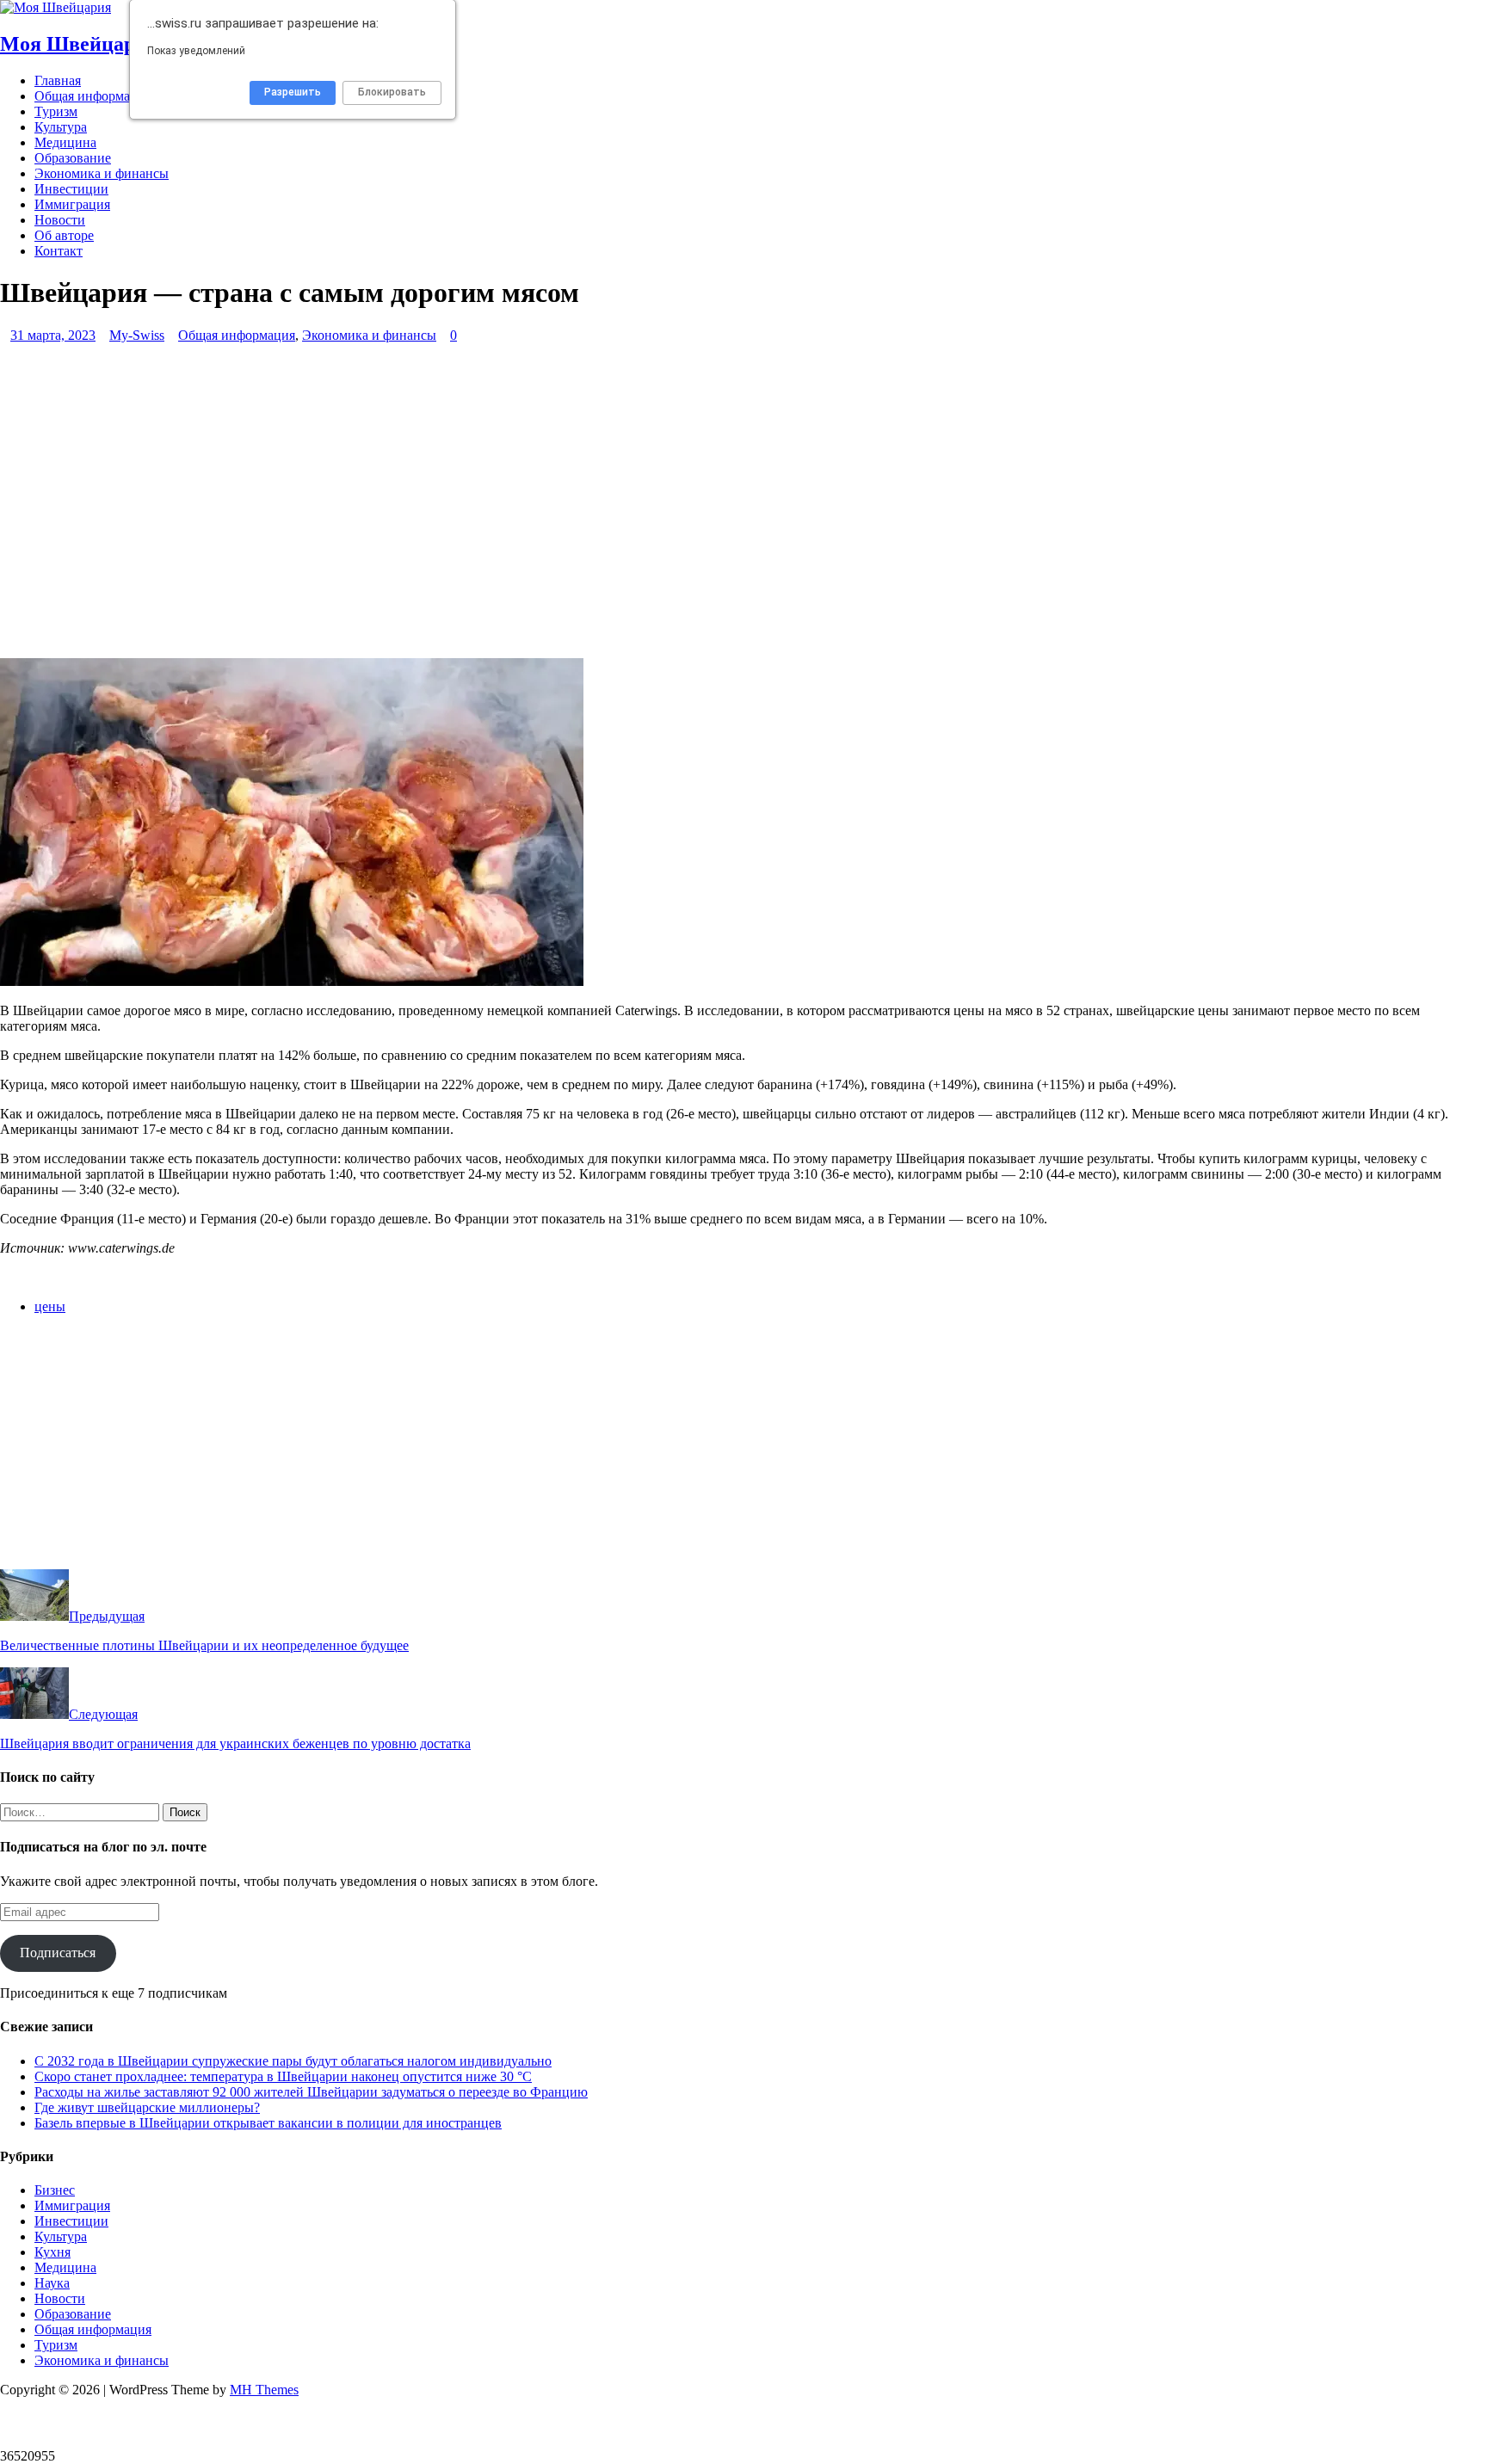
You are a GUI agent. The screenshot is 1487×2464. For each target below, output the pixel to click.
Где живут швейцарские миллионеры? (147, 2107)
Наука (52, 2283)
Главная (58, 80)
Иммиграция (72, 204)
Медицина (65, 142)
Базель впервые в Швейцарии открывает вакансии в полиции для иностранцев (268, 2123)
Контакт (59, 251)
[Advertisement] (516, 508)
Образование (73, 158)
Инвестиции (71, 189)
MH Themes (264, 2390)
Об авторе (64, 235)
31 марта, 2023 (53, 335)
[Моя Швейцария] (56, 7)
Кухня (52, 2252)
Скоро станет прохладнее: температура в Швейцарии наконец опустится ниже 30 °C (283, 2076)
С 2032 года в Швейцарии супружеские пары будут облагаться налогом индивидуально (293, 2061)
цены (50, 1306)
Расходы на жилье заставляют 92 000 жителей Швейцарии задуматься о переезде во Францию (311, 2092)
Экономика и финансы (102, 173)
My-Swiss (137, 335)
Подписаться (58, 1953)
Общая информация (93, 96)
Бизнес (55, 2190)
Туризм (56, 111)
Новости (60, 220)
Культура (61, 127)
